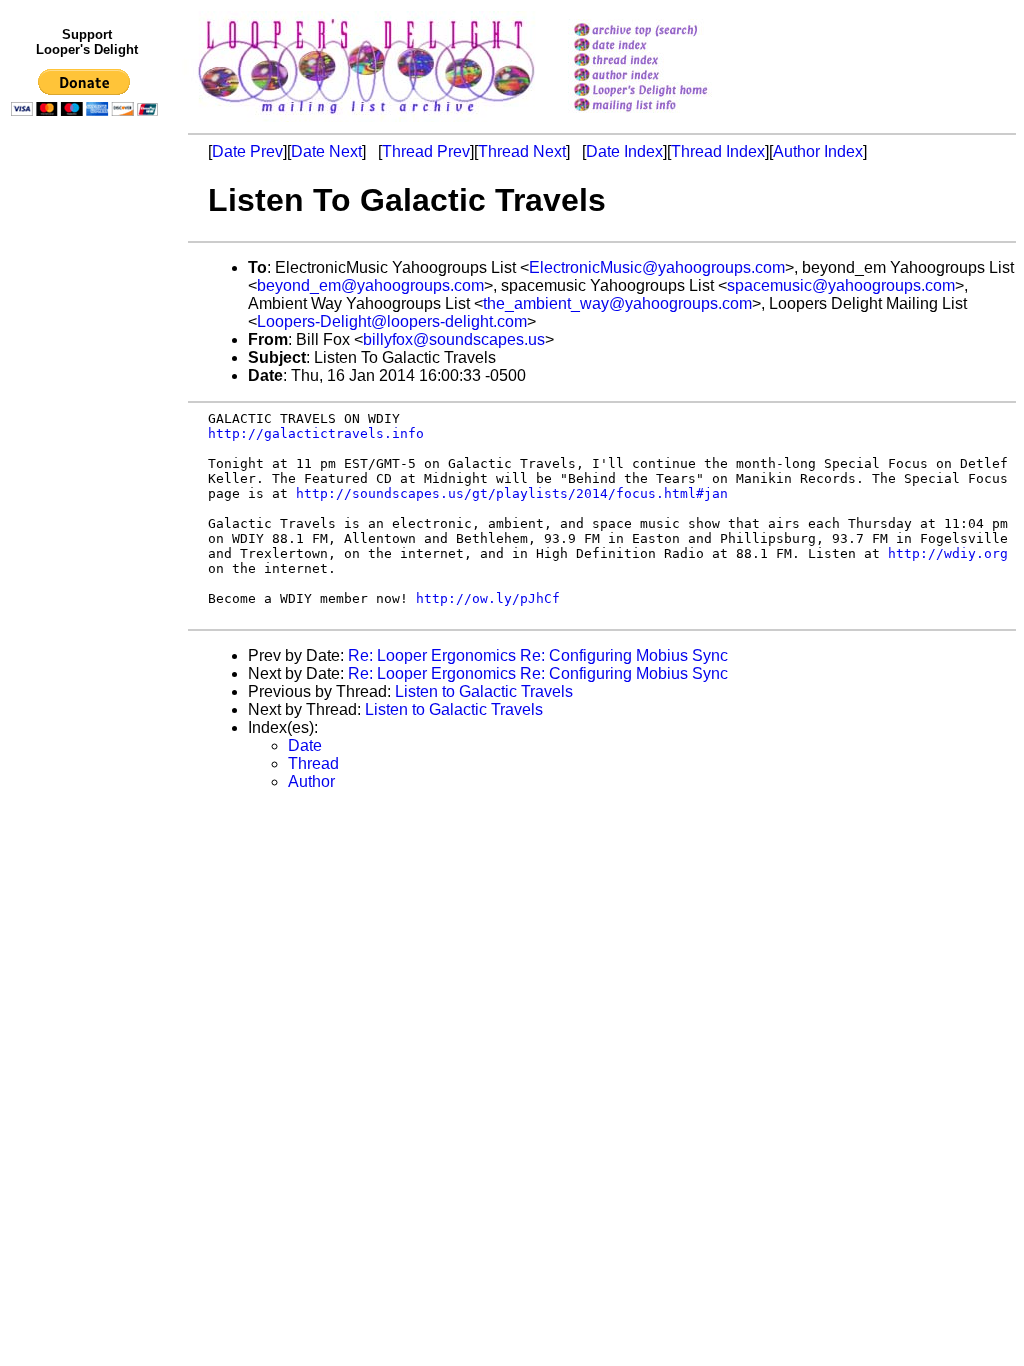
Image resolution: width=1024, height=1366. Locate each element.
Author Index (818, 151)
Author (311, 781)
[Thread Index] (666, 61)
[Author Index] (666, 76)
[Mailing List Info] (666, 116)
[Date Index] (666, 46)
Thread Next (522, 151)
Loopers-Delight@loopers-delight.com (392, 321)
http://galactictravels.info (316, 433)
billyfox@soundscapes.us (454, 339)
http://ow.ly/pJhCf (488, 598)
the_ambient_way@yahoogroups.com (617, 303)
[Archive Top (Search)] (666, 31)
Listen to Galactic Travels (484, 691)
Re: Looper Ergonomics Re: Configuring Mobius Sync (538, 655)
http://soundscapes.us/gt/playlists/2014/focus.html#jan (512, 493)
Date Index (624, 151)
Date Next (326, 151)
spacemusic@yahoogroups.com (841, 285)
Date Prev (247, 151)
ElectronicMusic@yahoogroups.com (657, 267)
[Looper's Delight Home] (666, 91)
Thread (313, 763)
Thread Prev (426, 151)
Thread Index (718, 151)
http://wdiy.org (948, 553)
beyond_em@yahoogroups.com (370, 285)
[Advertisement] (88, 537)
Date (305, 745)
